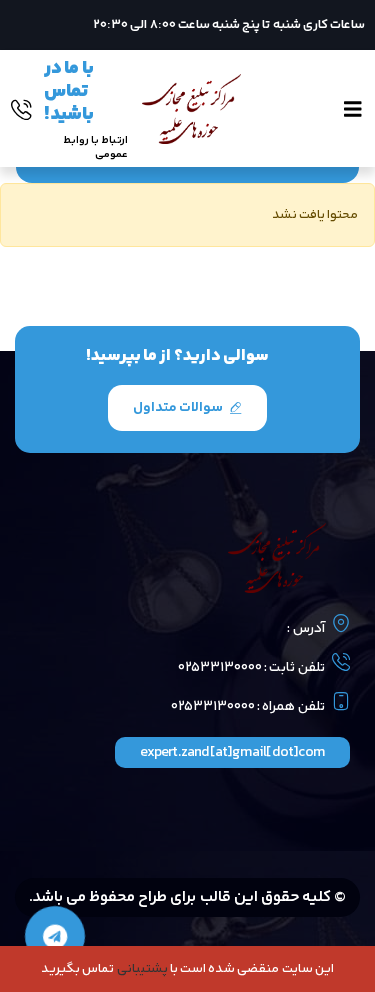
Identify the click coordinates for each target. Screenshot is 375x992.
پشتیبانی (142, 969)
